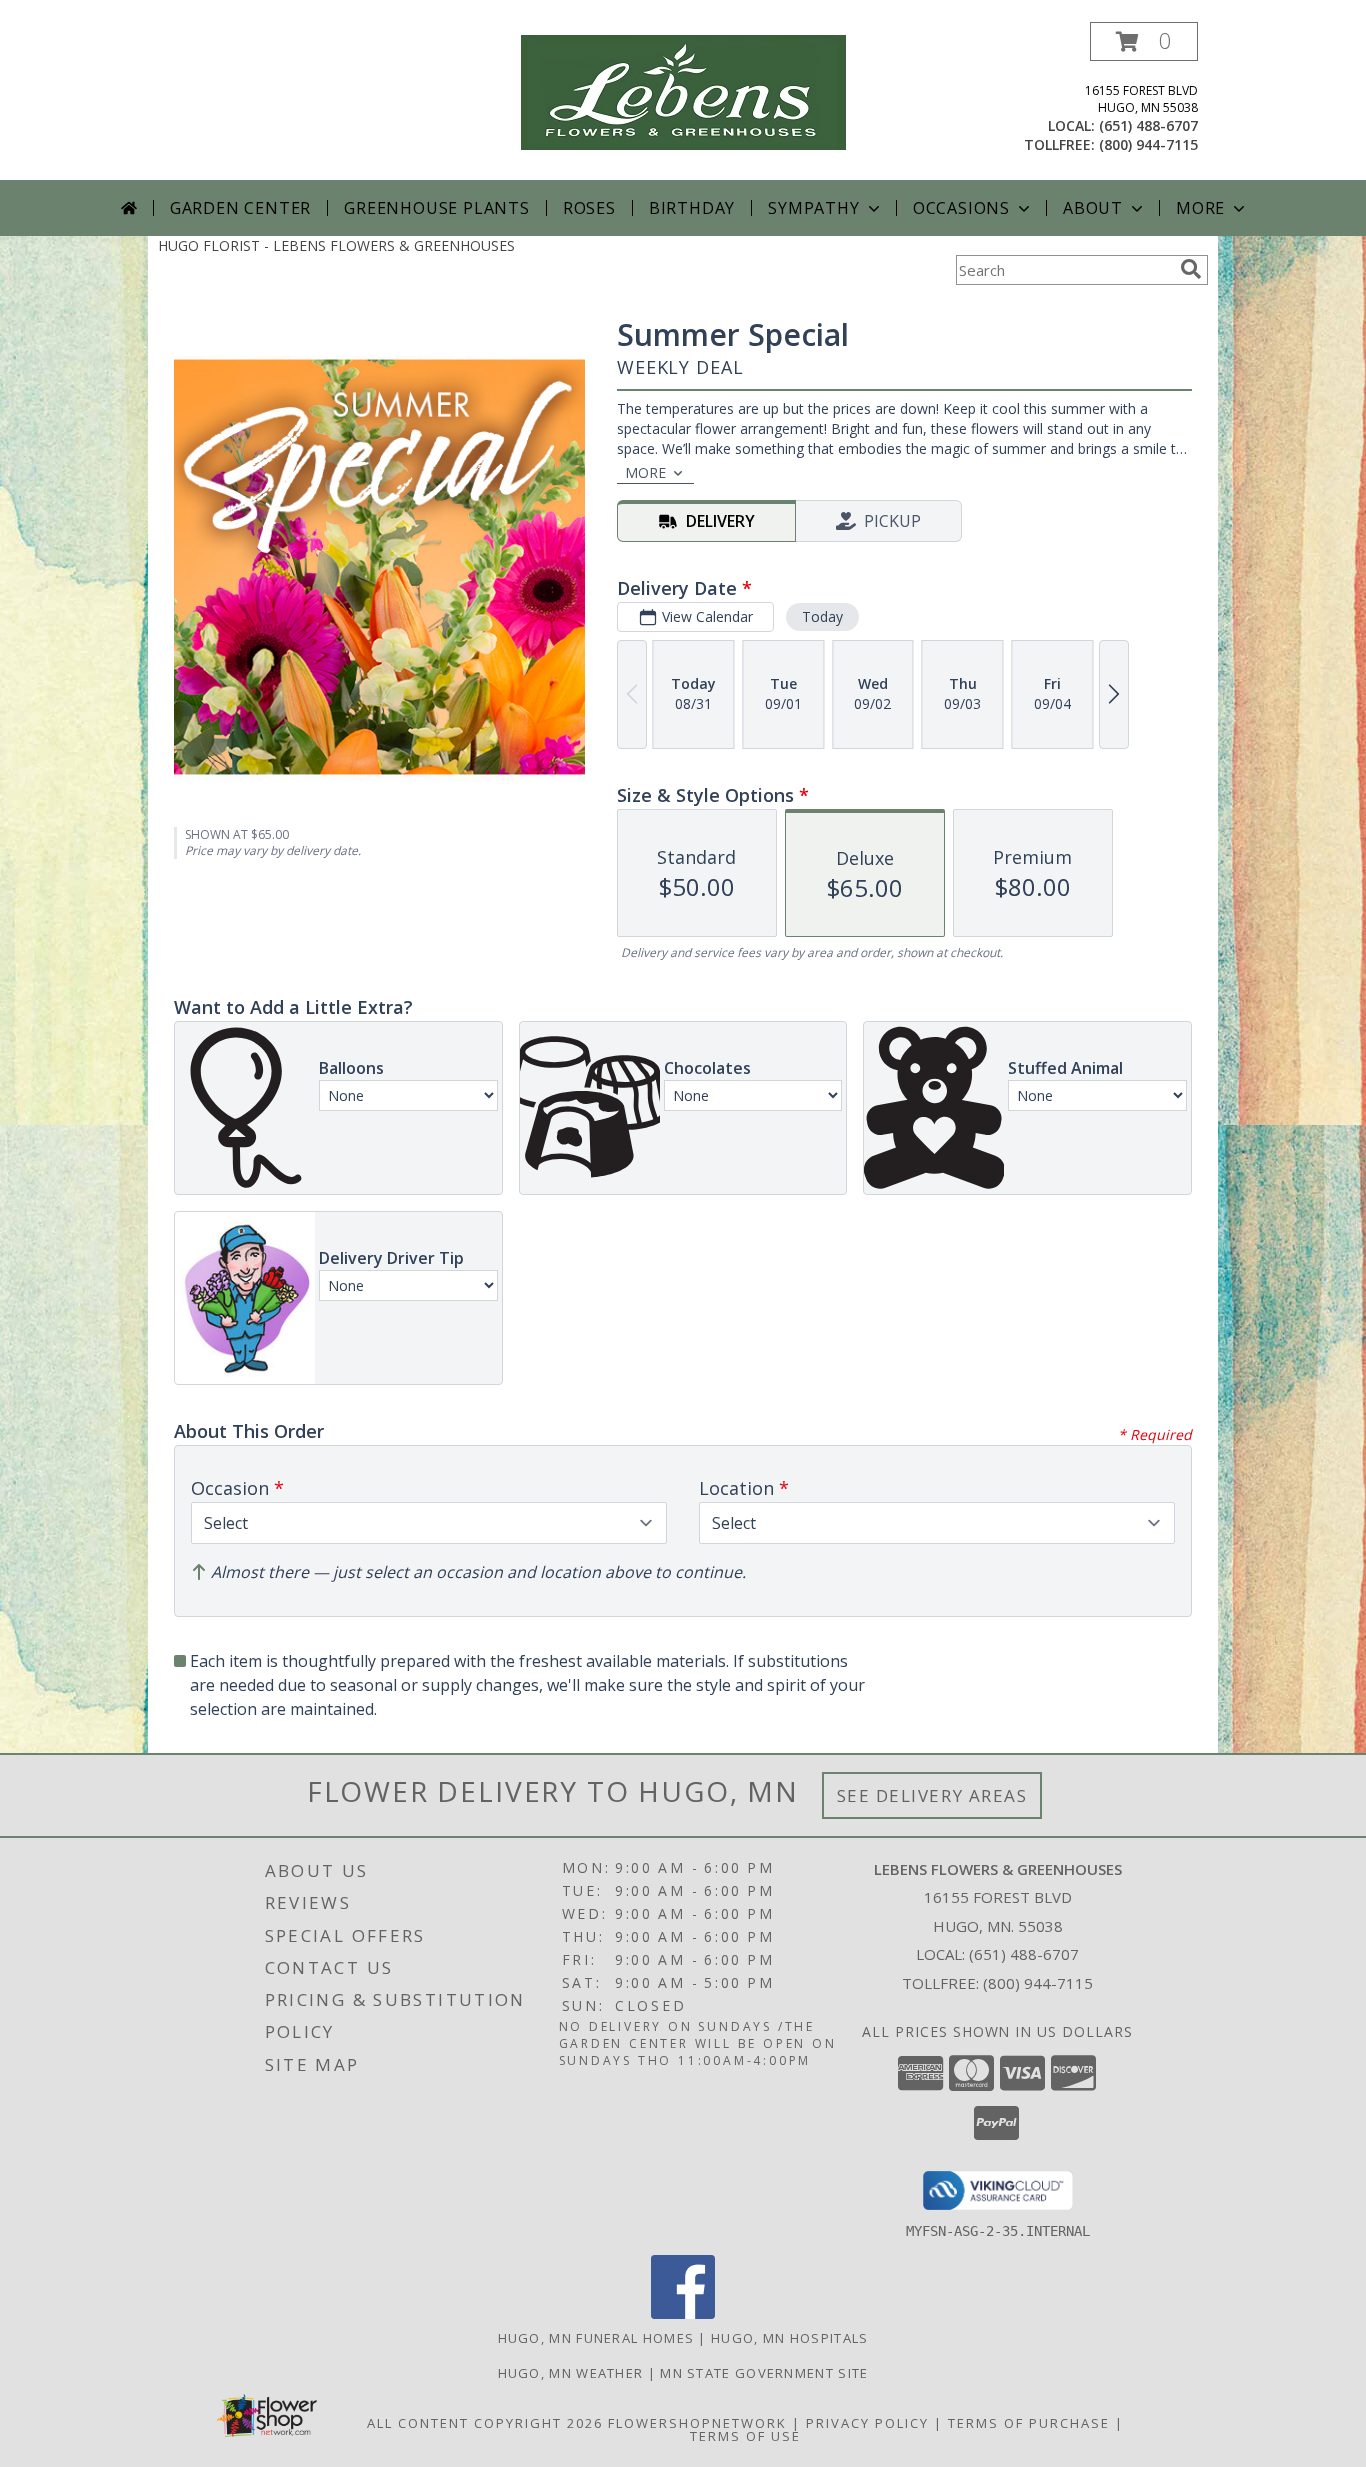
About (1093, 208)
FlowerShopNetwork (697, 2423)
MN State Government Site (764, 2373)
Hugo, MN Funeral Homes (596, 2338)
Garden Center (240, 208)
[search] (1191, 269)
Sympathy (813, 208)
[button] (1144, 41)
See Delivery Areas (932, 1795)
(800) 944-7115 (1148, 144)
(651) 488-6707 (1148, 125)
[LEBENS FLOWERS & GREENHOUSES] (683, 90)
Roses (589, 208)
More (1200, 208)
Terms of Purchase (1029, 2423)
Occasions (961, 208)
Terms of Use (745, 2436)
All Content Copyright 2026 (485, 2423)
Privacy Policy (867, 2423)
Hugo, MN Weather (571, 2373)
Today (822, 616)
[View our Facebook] (683, 2313)
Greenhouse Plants (437, 208)
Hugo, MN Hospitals (789, 2338)
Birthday (692, 208)
